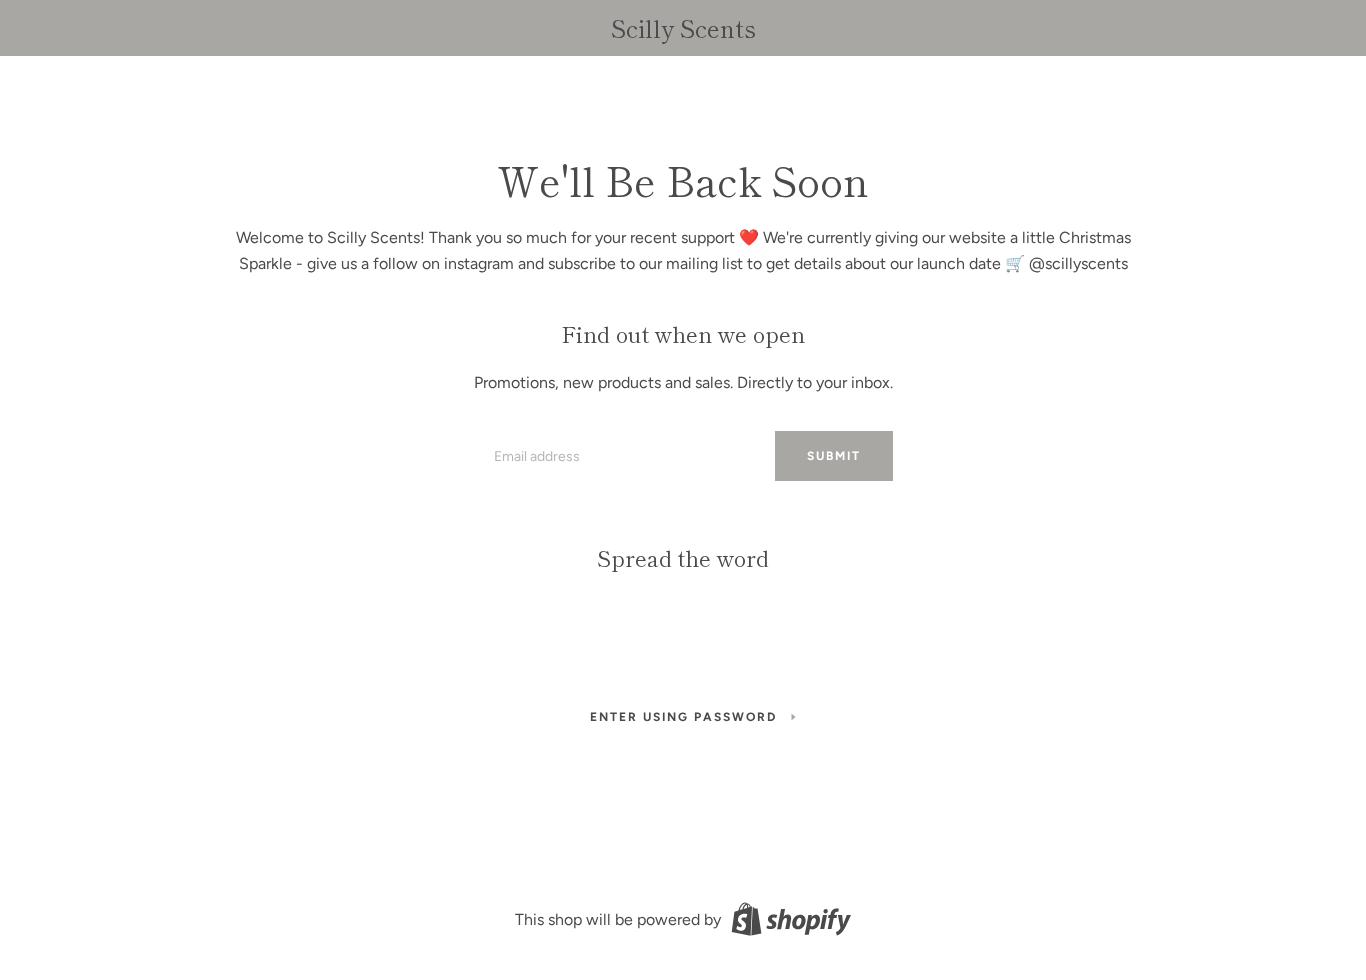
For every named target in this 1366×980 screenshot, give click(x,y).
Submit (834, 456)
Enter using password (683, 717)
